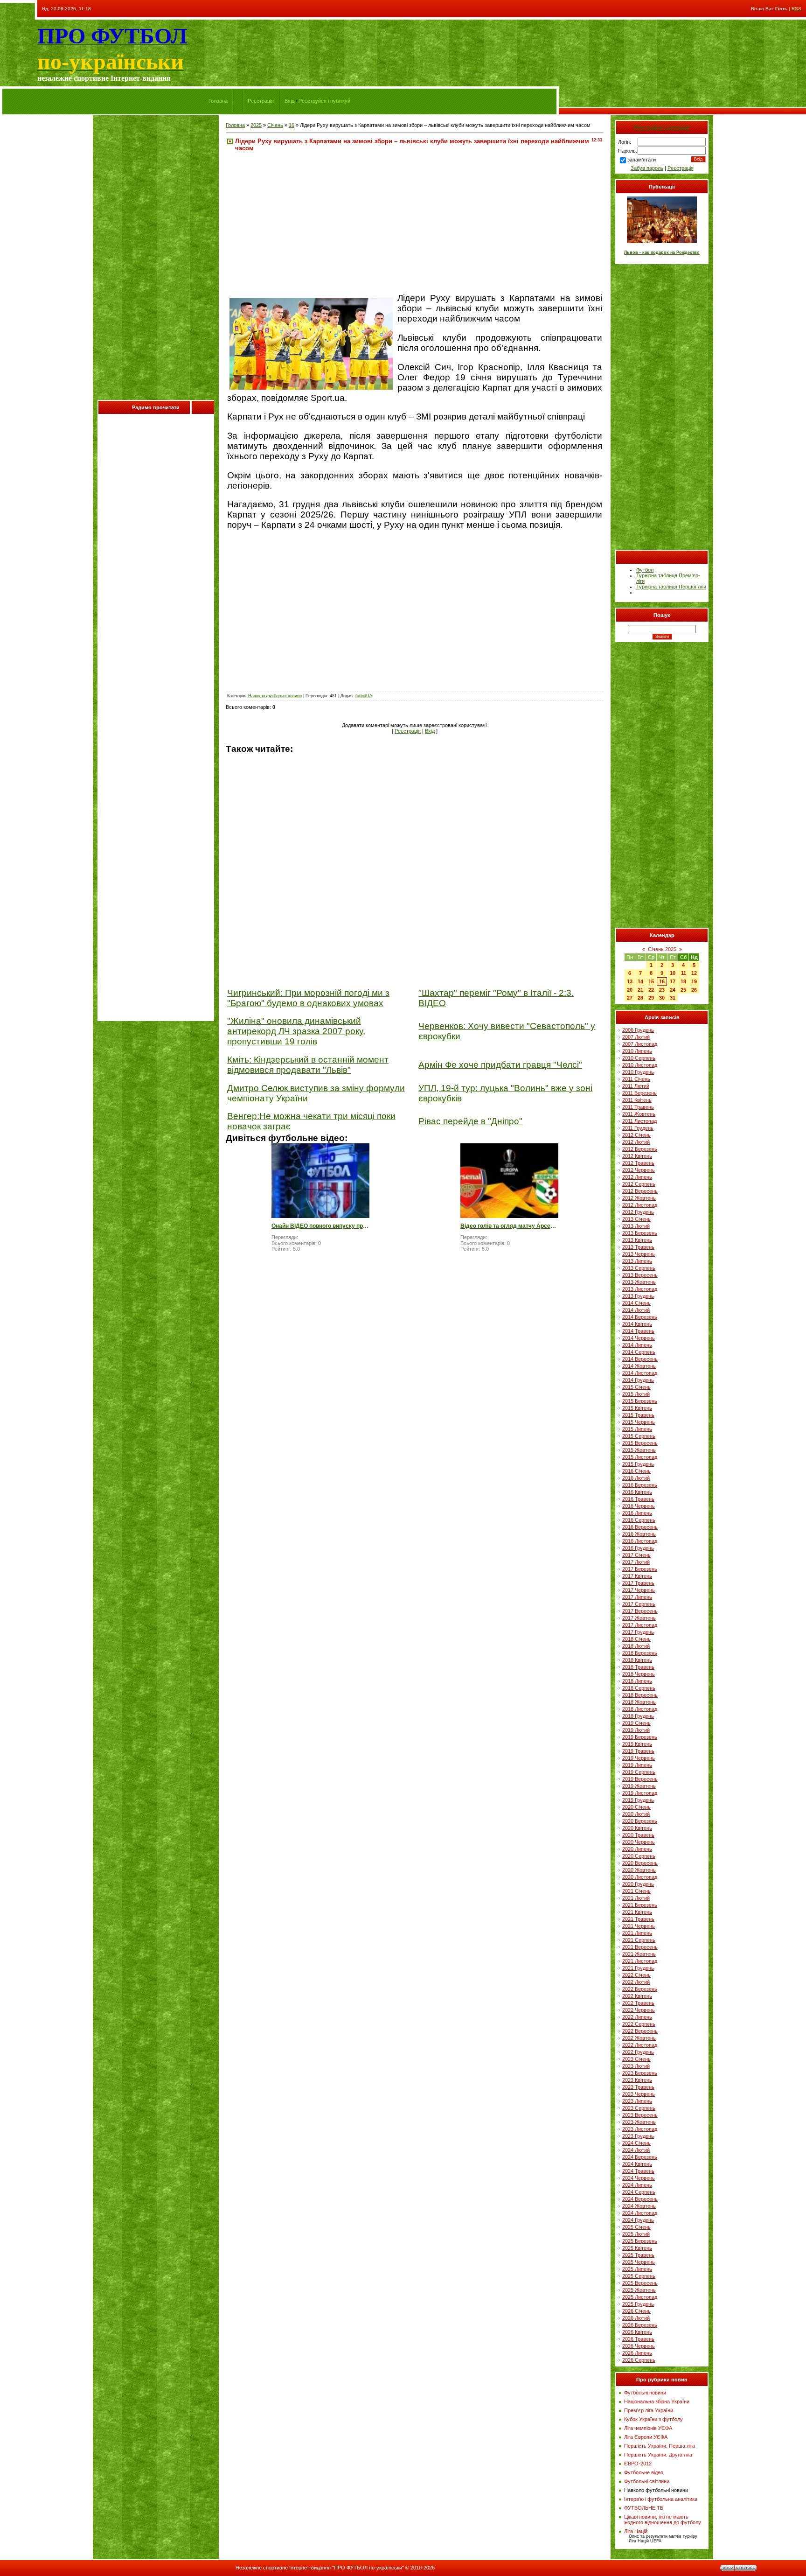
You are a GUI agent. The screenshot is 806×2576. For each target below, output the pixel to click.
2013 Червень (639, 1254)
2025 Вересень (640, 2283)
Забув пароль (647, 168)
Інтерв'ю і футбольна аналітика (661, 2499)
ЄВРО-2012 (638, 2464)
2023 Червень (639, 2094)
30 (662, 998)
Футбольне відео (644, 2472)
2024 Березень (640, 2157)
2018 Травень (638, 1667)
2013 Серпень (639, 1268)
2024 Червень (639, 2178)
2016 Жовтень (639, 1534)
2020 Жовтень (639, 1870)
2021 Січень (636, 1891)
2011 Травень (638, 1107)
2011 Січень (636, 1079)
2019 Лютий (636, 1730)
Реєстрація (261, 101)
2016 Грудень (638, 1548)
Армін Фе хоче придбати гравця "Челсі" (500, 1065)
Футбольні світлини (647, 2481)
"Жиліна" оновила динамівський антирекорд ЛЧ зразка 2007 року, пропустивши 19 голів (296, 1031)
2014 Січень (636, 1303)
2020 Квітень (637, 1828)
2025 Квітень (637, 2248)
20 (630, 990)
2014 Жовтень (639, 1366)
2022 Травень (638, 2003)
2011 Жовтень (639, 1114)
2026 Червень (639, 2346)
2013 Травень (638, 1247)
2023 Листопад (640, 2129)
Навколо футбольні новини (275, 696)
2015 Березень (640, 1401)
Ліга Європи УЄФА (646, 2437)
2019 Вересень (640, 1779)
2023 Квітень (637, 2080)
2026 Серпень (639, 2360)
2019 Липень (637, 1765)
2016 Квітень (637, 1492)
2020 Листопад (640, 1877)
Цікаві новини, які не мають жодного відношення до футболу (663, 2520)
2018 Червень (639, 1674)
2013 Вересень (640, 1275)
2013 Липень (637, 1261)
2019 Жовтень (639, 1786)
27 (630, 998)
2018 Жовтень (639, 1702)
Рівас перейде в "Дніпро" (470, 1121)
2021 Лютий (636, 1898)
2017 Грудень (638, 1632)
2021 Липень (637, 1933)
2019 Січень (636, 1723)
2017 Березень (640, 1569)
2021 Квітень (637, 1912)
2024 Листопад (640, 2213)
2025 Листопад (640, 2297)
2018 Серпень (639, 1688)
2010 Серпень (639, 1058)
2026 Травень (638, 2339)
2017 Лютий (636, 1562)
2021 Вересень (640, 1947)
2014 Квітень (637, 1324)
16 (292, 125)
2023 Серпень (639, 2108)
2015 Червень (639, 1422)
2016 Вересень (640, 1527)
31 (673, 998)
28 (640, 998)
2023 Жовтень (639, 2122)
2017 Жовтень (639, 1618)
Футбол (645, 570)
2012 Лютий (636, 1142)
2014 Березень (640, 1317)
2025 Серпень (639, 2276)
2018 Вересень (640, 1695)
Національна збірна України (657, 2401)
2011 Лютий (636, 1086)
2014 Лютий (636, 1310)
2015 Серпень (639, 1436)
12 (694, 973)
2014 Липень (637, 1345)
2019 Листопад (640, 1793)
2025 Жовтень (639, 2290)
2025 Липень (637, 2269)
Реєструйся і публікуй (324, 101)
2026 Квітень (637, 2332)
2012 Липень (637, 1177)
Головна (218, 101)
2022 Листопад (640, 2045)
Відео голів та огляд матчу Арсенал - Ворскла (509, 1226)
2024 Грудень (638, 2220)
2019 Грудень (638, 1800)
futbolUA (364, 696)
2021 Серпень (639, 1940)
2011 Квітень (637, 1100)
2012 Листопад (640, 1205)
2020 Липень (637, 1849)
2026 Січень (636, 2311)
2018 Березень (640, 1653)
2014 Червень (639, 1338)
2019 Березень (640, 1737)
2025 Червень (639, 2262)
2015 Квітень (637, 1408)
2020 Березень (640, 1821)
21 (640, 990)
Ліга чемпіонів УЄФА (648, 2428)
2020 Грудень (638, 1884)
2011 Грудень (638, 1128)
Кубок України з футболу (653, 2419)
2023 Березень (640, 2073)
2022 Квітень (637, 1996)
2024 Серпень (639, 2192)
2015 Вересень (640, 1443)
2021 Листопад (640, 1961)
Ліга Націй (636, 2531)
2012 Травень (638, 1163)
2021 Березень (640, 1905)
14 (640, 981)
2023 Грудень (638, 2136)
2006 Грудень (638, 1030)
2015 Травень (638, 1415)
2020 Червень (639, 1842)
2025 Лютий (636, 2234)
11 (684, 973)
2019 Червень (639, 1758)
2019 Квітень (637, 1744)
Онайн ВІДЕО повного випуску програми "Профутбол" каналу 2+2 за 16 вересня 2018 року (320, 1226)
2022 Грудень (638, 2052)
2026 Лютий (636, 2318)
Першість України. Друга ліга (658, 2455)
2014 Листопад (640, 1373)
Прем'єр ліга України (649, 2410)
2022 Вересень (640, 2031)
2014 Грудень (638, 1380)
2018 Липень (637, 1681)
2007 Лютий (636, 1037)
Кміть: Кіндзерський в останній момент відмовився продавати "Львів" (308, 1065)
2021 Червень (639, 1926)
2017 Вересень (640, 1611)
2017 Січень (636, 1555)
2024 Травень (638, 2171)
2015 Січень (636, 1387)
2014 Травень (638, 1331)
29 (651, 998)
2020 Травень (638, 1835)
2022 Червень (639, 2010)
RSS (796, 9)
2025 (256, 125)
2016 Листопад (640, 1541)
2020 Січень (636, 1807)
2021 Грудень (638, 1968)
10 (673, 973)
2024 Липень (637, 2185)
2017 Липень (637, 1597)
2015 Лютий (636, 1394)
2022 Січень (636, 1975)
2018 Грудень (638, 1716)
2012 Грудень (638, 1212)
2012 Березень (640, 1149)
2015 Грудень (638, 1464)
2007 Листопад (640, 1044)
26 (694, 990)
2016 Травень (638, 1499)
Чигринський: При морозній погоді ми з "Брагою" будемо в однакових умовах (308, 998)
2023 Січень (636, 2059)
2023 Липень (637, 2101)
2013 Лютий (636, 1226)
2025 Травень (638, 2255)
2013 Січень (636, 1219)
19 (694, 981)
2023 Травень (638, 2087)
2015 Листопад (640, 1457)
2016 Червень (639, 1506)
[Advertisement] (156, 260)
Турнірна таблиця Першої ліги (671, 587)
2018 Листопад (640, 1709)
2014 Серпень (639, 1352)
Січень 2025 (662, 949)
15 (651, 981)
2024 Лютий (636, 2150)
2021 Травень (638, 1919)
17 (673, 981)
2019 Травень (638, 1751)
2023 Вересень (640, 2115)
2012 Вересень (640, 1191)
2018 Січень (636, 1639)
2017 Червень (639, 1590)
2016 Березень (640, 1485)
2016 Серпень (639, 1520)
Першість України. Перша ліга (660, 2446)
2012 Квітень (637, 1156)
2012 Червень (639, 1170)
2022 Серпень (639, 2024)
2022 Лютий (636, 1982)
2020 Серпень (639, 1856)
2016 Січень (636, 1471)
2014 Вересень (640, 1359)
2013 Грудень (638, 1296)
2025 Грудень (638, 2304)
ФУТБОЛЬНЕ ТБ (644, 2508)
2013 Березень (640, 1233)
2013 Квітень (637, 1240)
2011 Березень (639, 1093)
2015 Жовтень (639, 1450)
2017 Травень (638, 1583)
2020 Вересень (640, 1863)
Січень (275, 125)
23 (662, 990)
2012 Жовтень (639, 1198)
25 (683, 990)
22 (651, 990)
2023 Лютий (636, 2066)
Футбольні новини (645, 2393)
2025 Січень (636, 2227)
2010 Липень (637, 1051)
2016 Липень (637, 1513)
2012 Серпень (639, 1184)
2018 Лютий (636, 1646)
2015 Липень (637, 1429)
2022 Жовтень (639, 2038)
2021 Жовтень (639, 1954)
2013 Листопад (640, 1289)
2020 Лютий (636, 1814)
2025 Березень (640, 2241)
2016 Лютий (636, 1478)
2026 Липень (637, 2353)
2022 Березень (640, 1989)
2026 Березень (640, 2325)
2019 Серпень (639, 1772)
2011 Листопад (639, 1121)
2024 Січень (636, 2143)
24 (673, 990)
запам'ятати (642, 160)
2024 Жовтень (639, 2206)
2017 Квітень (637, 1576)
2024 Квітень (637, 2164)
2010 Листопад (640, 1065)
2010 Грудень (638, 1072)
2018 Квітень (637, 1660)
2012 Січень (636, 1135)
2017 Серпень (639, 1604)
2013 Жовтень (639, 1282)
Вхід (289, 101)
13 (630, 981)
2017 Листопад (640, 1625)
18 (683, 981)
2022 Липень (637, 2017)
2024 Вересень (640, 2199)
